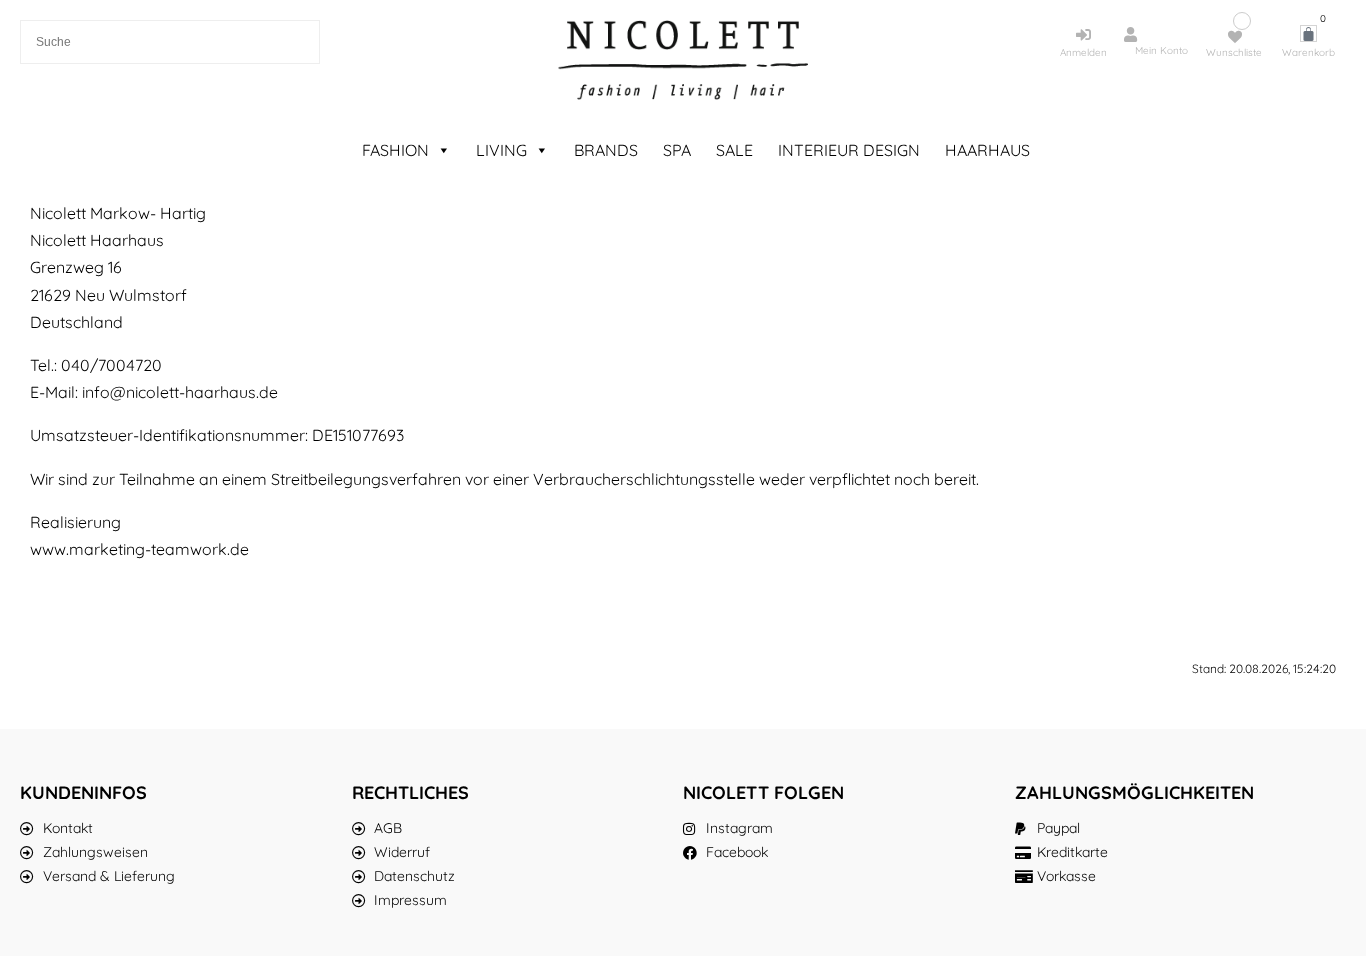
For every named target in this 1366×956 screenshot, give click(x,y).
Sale (734, 150)
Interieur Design (849, 150)
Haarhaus (987, 150)
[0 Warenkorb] (1308, 33)
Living (501, 150)
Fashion (395, 150)
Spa (677, 150)
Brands (606, 150)
